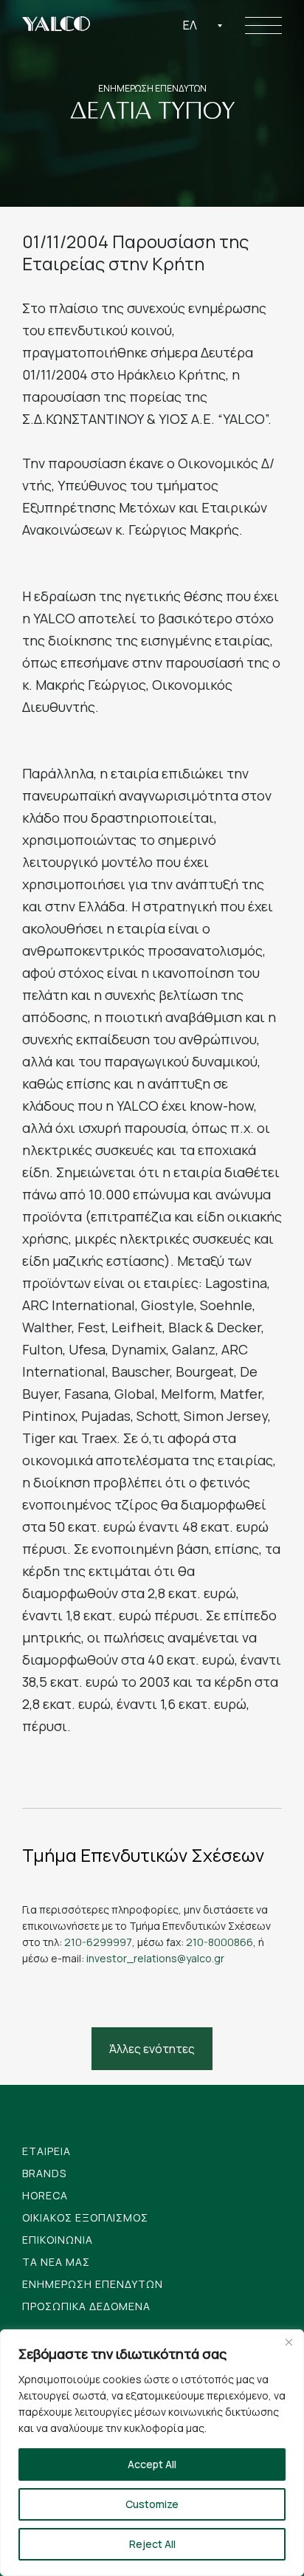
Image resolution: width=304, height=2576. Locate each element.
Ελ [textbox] (190, 25)
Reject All (152, 2544)
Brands (44, 2173)
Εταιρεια (46, 2151)
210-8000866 (220, 1942)
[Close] (289, 2342)
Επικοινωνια (58, 2240)
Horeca (45, 2195)
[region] (152, 2453)
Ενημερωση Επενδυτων (93, 2284)
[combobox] (203, 25)
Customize (152, 2504)
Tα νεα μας (56, 2262)
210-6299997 (98, 1942)
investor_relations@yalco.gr (155, 1958)
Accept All (152, 2464)
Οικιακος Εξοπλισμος (85, 2217)
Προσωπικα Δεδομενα (86, 2306)
